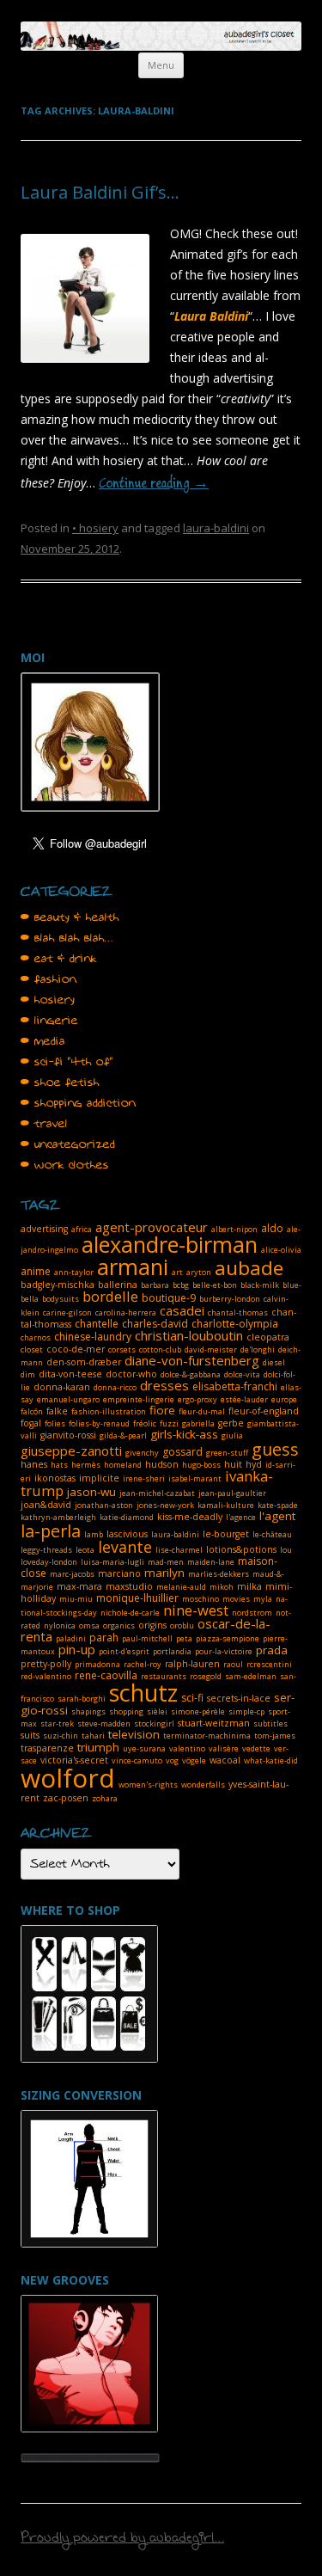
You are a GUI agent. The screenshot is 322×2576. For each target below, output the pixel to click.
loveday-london (49, 1562)
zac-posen (66, 1798)
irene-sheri (144, 1478)
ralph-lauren (192, 1664)
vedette (256, 1748)
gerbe (231, 1423)
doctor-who (131, 1374)
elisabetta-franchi (235, 1386)
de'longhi (258, 1349)
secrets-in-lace (239, 1698)
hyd (254, 1464)
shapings (88, 1711)
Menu (161, 65)
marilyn (164, 1573)
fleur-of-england (264, 1411)
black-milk (260, 1285)
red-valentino (46, 1676)
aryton (199, 1272)
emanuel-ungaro (68, 1399)
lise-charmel (179, 1550)
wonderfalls (203, 1785)
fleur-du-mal (202, 1411)
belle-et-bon (215, 1285)
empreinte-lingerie (139, 1399)
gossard (182, 1452)
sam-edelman (251, 1676)
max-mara (79, 1586)
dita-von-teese (70, 1374)
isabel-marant (195, 1478)
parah (104, 1638)
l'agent (277, 1516)
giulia (232, 1435)
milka (249, 1586)
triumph (98, 1747)
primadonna (97, 1664)
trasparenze (47, 1748)
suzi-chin (61, 1736)
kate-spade (278, 1505)
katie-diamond (127, 1517)
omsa (89, 1625)
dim (28, 1374)
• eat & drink (59, 959)
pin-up (77, 1649)
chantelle (97, 1324)
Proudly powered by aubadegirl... (122, 2540)
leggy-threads (46, 1550)
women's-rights (148, 1785)
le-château (272, 1534)
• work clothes (65, 1165)
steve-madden (104, 1723)
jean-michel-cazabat (157, 1493)
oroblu (182, 1625)
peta (184, 1638)
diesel (274, 1362)
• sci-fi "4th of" (67, 1062)
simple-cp (246, 1711)
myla (263, 1599)
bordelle (110, 1296)
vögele (194, 1760)
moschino (200, 1599)
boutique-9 (169, 1298)
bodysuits (61, 1299)
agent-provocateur (152, 1227)
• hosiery (95, 528)
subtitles (270, 1723)
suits (30, 1735)
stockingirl (154, 1723)
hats (59, 1465)
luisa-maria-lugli (112, 1562)
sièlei (157, 1711)
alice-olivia (281, 1250)
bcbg (181, 1285)
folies (55, 1423)
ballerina (118, 1285)
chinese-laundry (93, 1337)
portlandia (172, 1651)
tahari (93, 1736)
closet (32, 1349)
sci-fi (192, 1698)
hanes (34, 1464)
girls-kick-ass (184, 1434)
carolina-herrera (126, 1313)
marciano (119, 1573)
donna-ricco (115, 1387)
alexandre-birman (170, 1244)
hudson (162, 1464)
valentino (187, 1748)
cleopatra (268, 1337)
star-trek (57, 1723)
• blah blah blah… (67, 938)
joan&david (46, 1505)
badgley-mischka (58, 1285)
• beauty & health (70, 917)
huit (233, 1464)
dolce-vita (242, 1374)
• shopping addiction (78, 1103)
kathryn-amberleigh (58, 1517)
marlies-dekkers (219, 1574)
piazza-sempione (228, 1638)
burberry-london (230, 1299)
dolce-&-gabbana (191, 1374)
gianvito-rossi (68, 1435)
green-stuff (227, 1453)
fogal (31, 1423)
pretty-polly (46, 1664)
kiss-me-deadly (190, 1517)
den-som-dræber (84, 1362)
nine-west (196, 1610)
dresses (164, 1385)
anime (36, 1271)
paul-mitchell (147, 1638)
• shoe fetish (60, 1083)
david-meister (211, 1349)
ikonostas (55, 1478)
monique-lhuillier (137, 1598)
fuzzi (169, 1423)
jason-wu (91, 1492)
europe (284, 1399)
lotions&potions (241, 1549)
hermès (86, 1465)
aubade (249, 1268)
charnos (36, 1337)
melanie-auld (181, 1587)
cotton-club (160, 1349)
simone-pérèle (198, 1711)
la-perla (51, 1531)
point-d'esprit (124, 1651)
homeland (123, 1465)
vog (172, 1760)
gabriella (198, 1423)
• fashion (49, 979)
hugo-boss (201, 1465)
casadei (182, 1310)
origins (152, 1625)
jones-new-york (165, 1505)
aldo (272, 1228)
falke (57, 1411)
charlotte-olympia (235, 1324)
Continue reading (154, 484)
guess (275, 1449)
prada (272, 1650)
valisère (224, 1748)
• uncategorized (68, 1144)
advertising (44, 1229)
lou (286, 1550)
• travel (44, 1124)
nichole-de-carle (130, 1613)
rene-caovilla (106, 1675)
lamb (94, 1534)
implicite (99, 1478)
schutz (143, 1693)
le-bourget (226, 1534)
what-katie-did (271, 1760)
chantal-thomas (238, 1313)
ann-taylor (74, 1272)
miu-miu (76, 1599)
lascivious (127, 1534)
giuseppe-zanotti (71, 1451)
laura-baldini (216, 528)
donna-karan (62, 1387)
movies (236, 1599)
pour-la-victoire (224, 1651)
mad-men (166, 1562)
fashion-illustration (109, 1411)
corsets (122, 1349)
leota (85, 1550)
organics (119, 1625)
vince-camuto (137, 1760)
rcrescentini (269, 1664)
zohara (105, 1798)
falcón (32, 1411)
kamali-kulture (226, 1505)
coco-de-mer (76, 1349)
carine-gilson (67, 1313)
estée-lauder (244, 1399)
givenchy (142, 1453)
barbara (155, 1285)
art (177, 1272)
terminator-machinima (207, 1736)
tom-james (275, 1736)
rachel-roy (143, 1664)
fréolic (145, 1423)
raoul (233, 1664)
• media (43, 1041)
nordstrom (252, 1613)
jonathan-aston (104, 1505)
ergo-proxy (197, 1399)
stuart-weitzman (214, 1723)
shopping (126, 1711)
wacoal (225, 1760)
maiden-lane (211, 1562)
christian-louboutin (189, 1335)
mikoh (222, 1587)
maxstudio (129, 1586)
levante (125, 1547)
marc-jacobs (72, 1574)
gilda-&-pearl (123, 1435)
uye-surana (144, 1748)
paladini (71, 1638)
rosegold (206, 1676)
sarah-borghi (82, 1699)
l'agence (241, 1517)
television (134, 1734)
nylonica (60, 1625)
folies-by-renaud (99, 1423)
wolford (68, 1778)
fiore (162, 1410)
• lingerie (49, 1021)
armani (133, 1267)
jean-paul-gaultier (232, 1493)
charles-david (155, 1324)
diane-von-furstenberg (192, 1360)
